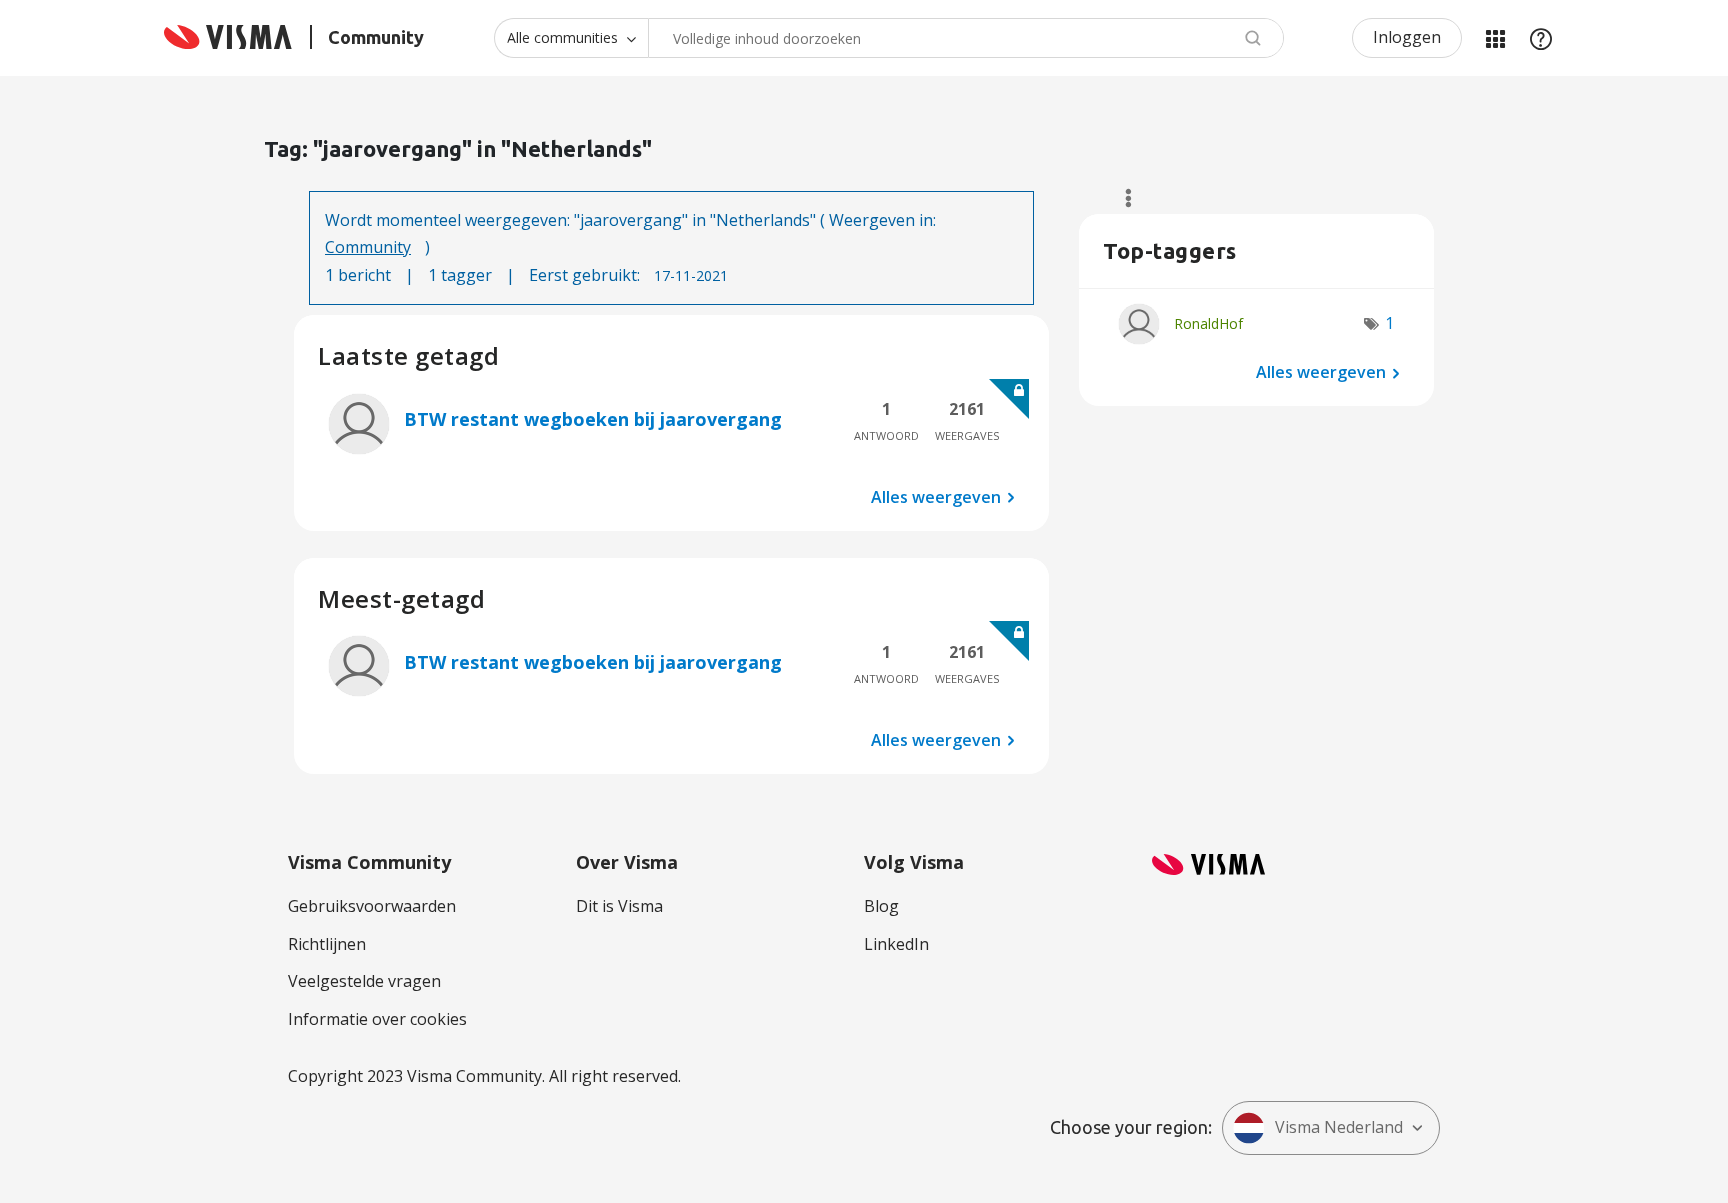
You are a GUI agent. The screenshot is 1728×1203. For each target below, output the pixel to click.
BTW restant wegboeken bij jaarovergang (593, 419)
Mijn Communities (1495, 38)
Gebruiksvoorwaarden (372, 906)
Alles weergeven (936, 497)
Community (368, 247)
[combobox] (966, 38)
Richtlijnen (327, 944)
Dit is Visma (619, 906)
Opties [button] (1119, 198)
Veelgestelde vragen (364, 981)
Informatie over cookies (377, 1019)
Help (1541, 38)
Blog (881, 906)
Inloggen (1407, 37)
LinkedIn (896, 944)
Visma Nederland (1339, 1127)
